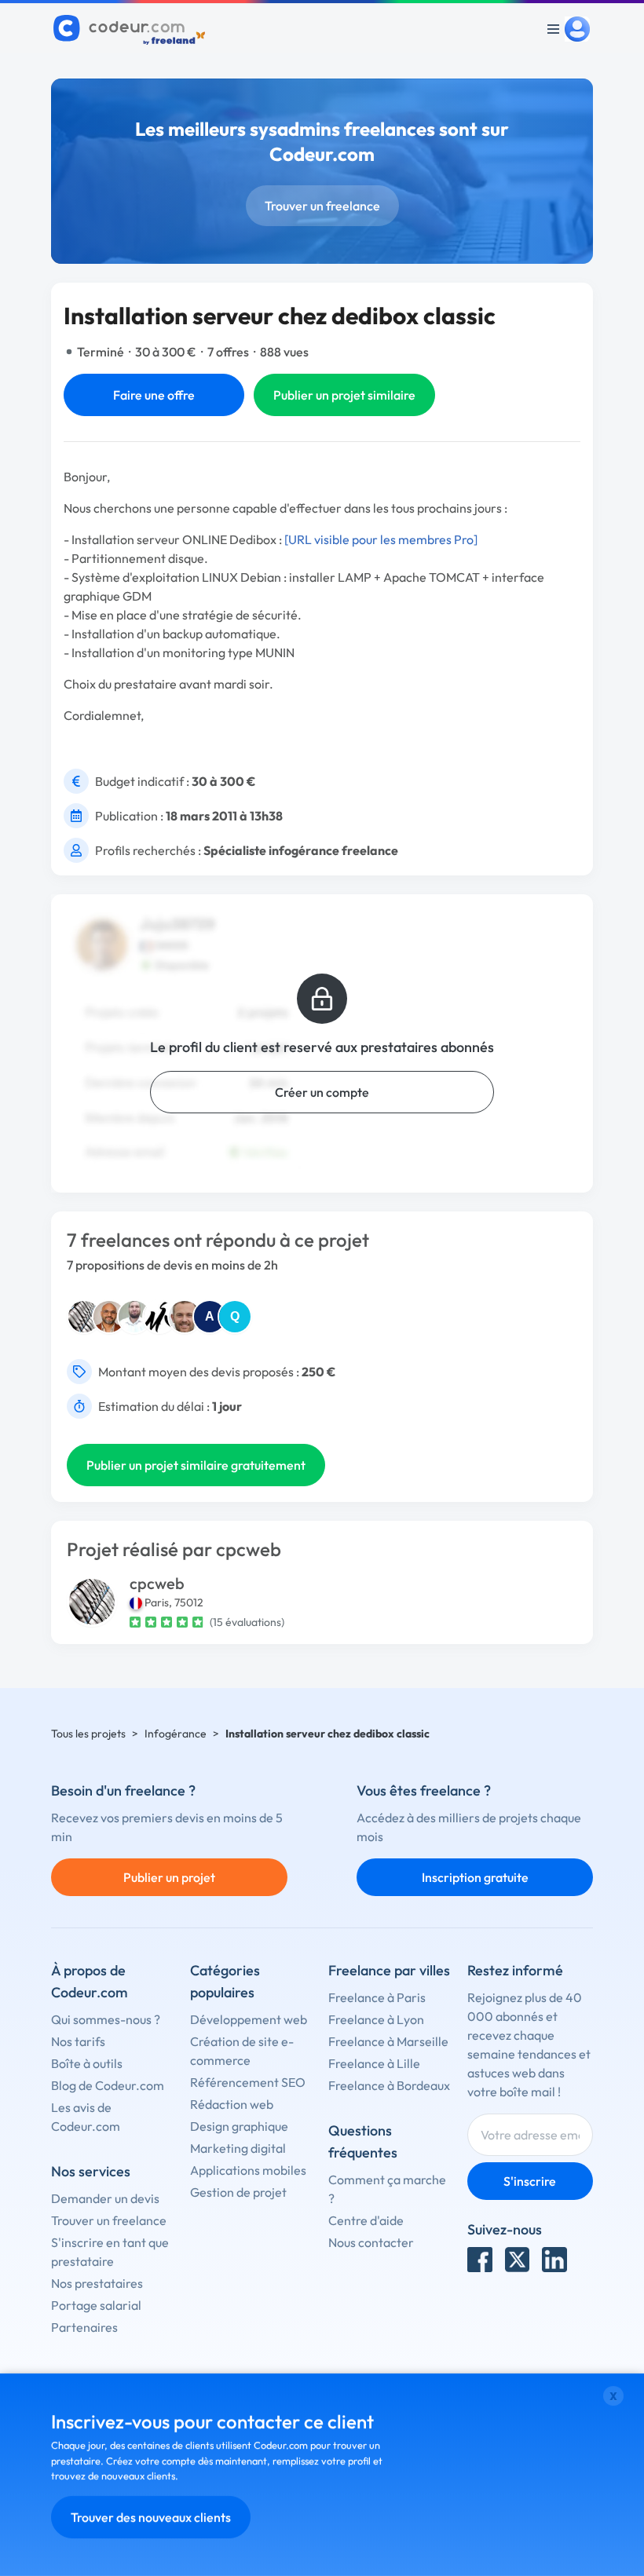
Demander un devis (105, 2198)
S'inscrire (530, 2181)
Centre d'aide (366, 2220)
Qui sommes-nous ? (106, 2019)
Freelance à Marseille (388, 2041)
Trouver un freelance (322, 206)
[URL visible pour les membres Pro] (381, 539)
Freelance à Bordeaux (389, 2085)
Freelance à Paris (377, 1997)
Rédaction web (232, 2104)
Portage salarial (96, 2305)
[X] (518, 2260)
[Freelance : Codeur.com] (132, 29)
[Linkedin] (554, 2260)
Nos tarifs (78, 2041)
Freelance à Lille (374, 2063)
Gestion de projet (238, 2192)
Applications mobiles (248, 2170)
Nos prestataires (97, 2283)
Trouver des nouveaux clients (151, 2517)
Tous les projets (88, 1734)
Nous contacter (371, 2242)
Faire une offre (154, 395)
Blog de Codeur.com (108, 2085)
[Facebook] (480, 2260)
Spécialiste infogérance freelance (301, 850)
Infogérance (176, 1734)
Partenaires (84, 2327)
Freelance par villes (389, 1970)
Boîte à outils (87, 2063)
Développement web (249, 2019)
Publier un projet (169, 1877)
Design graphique (239, 2126)
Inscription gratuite (475, 1877)
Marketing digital (238, 2148)
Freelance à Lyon (376, 2019)
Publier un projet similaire (344, 395)
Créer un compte (322, 1092)
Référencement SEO (248, 2082)
